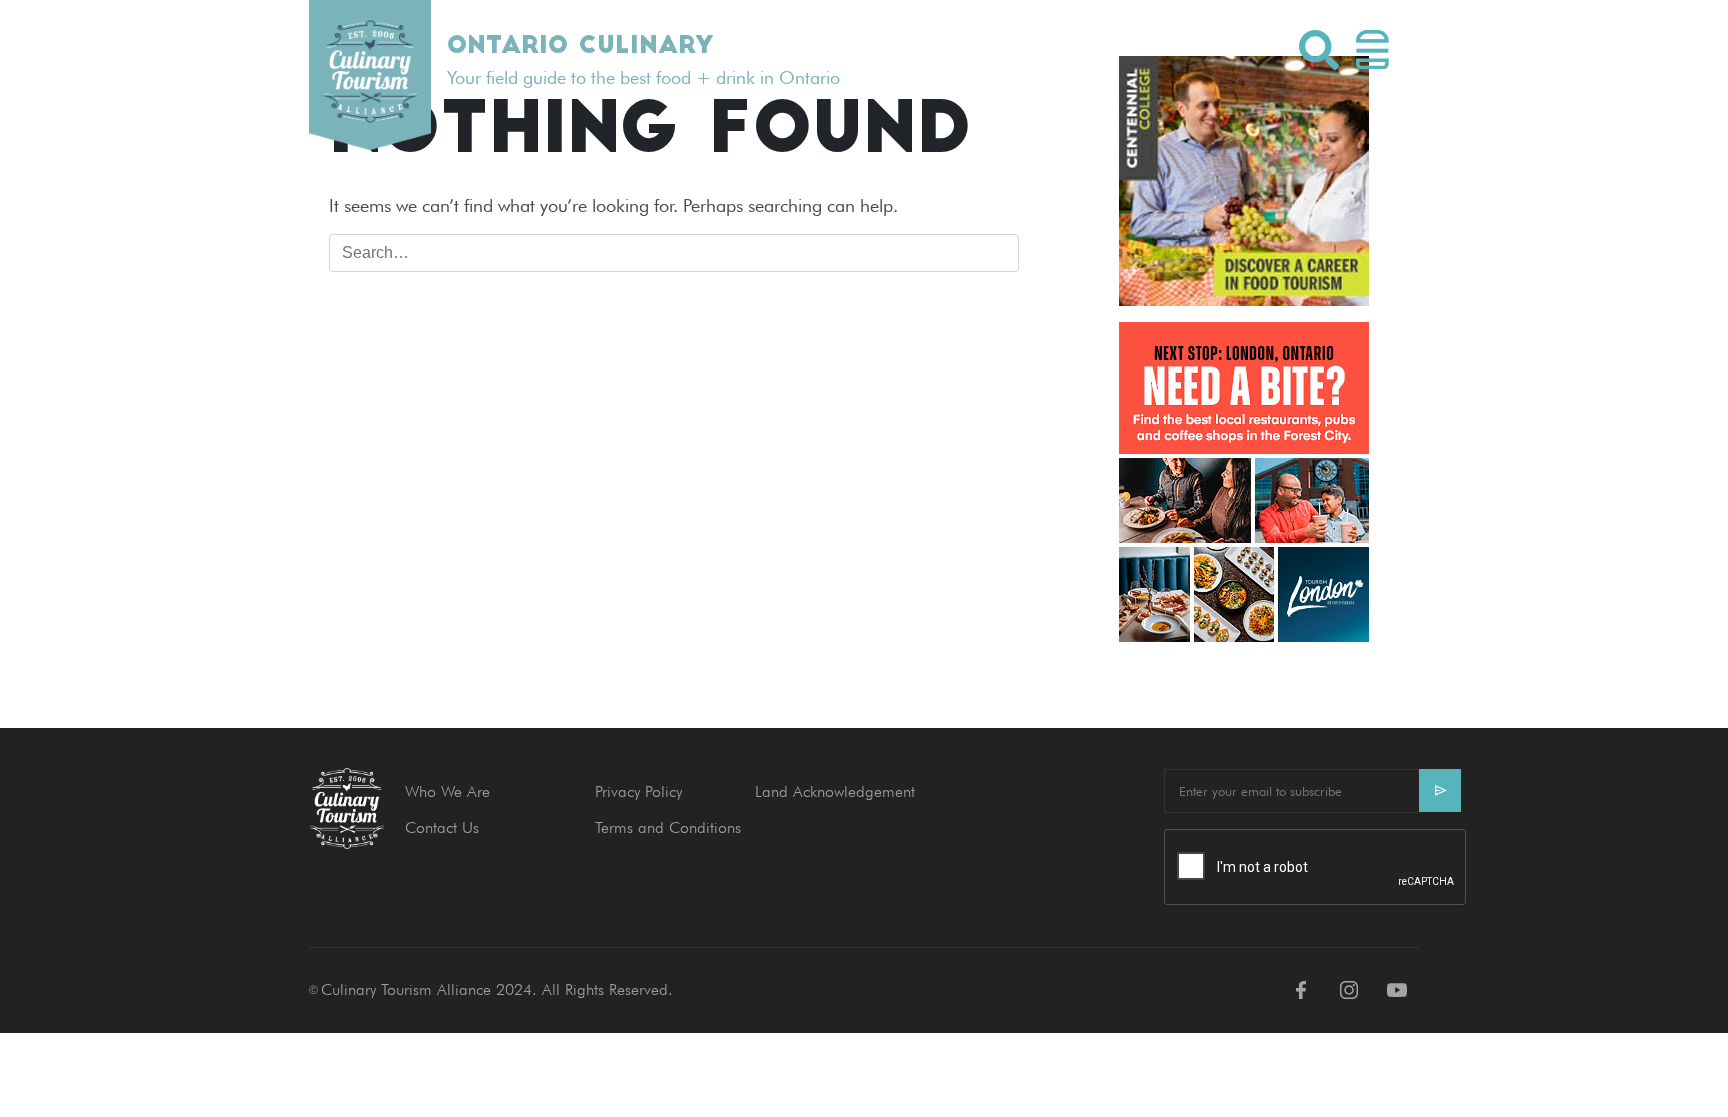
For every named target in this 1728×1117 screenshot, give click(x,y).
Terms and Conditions (668, 827)
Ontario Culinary (580, 47)
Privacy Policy (638, 791)
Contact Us (442, 827)
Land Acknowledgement (835, 791)
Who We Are (447, 791)
